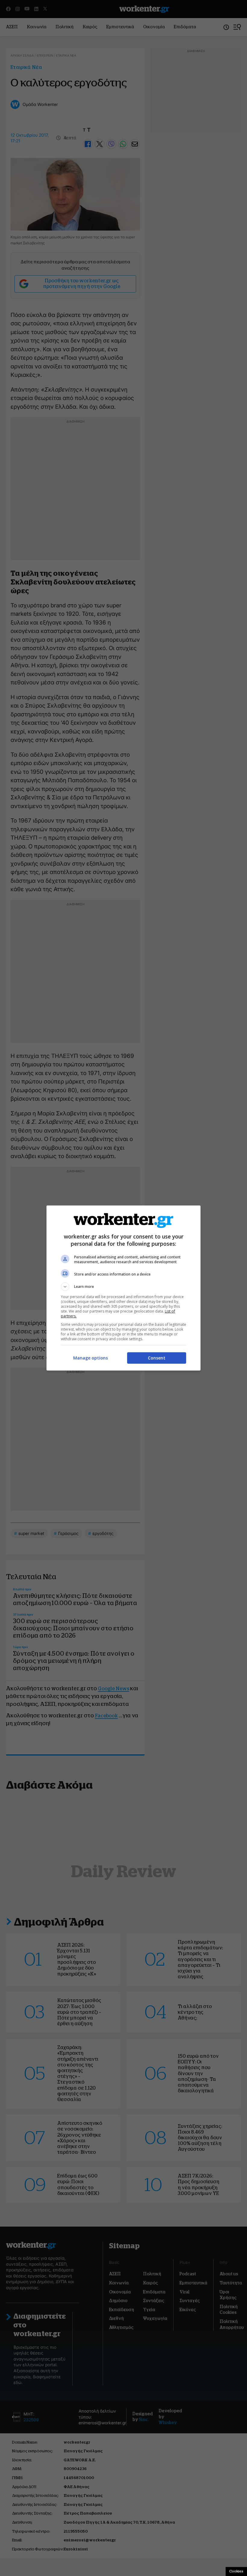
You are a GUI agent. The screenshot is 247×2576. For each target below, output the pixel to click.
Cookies (236, 2571)
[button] (123, 1287)
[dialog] (123, 1288)
